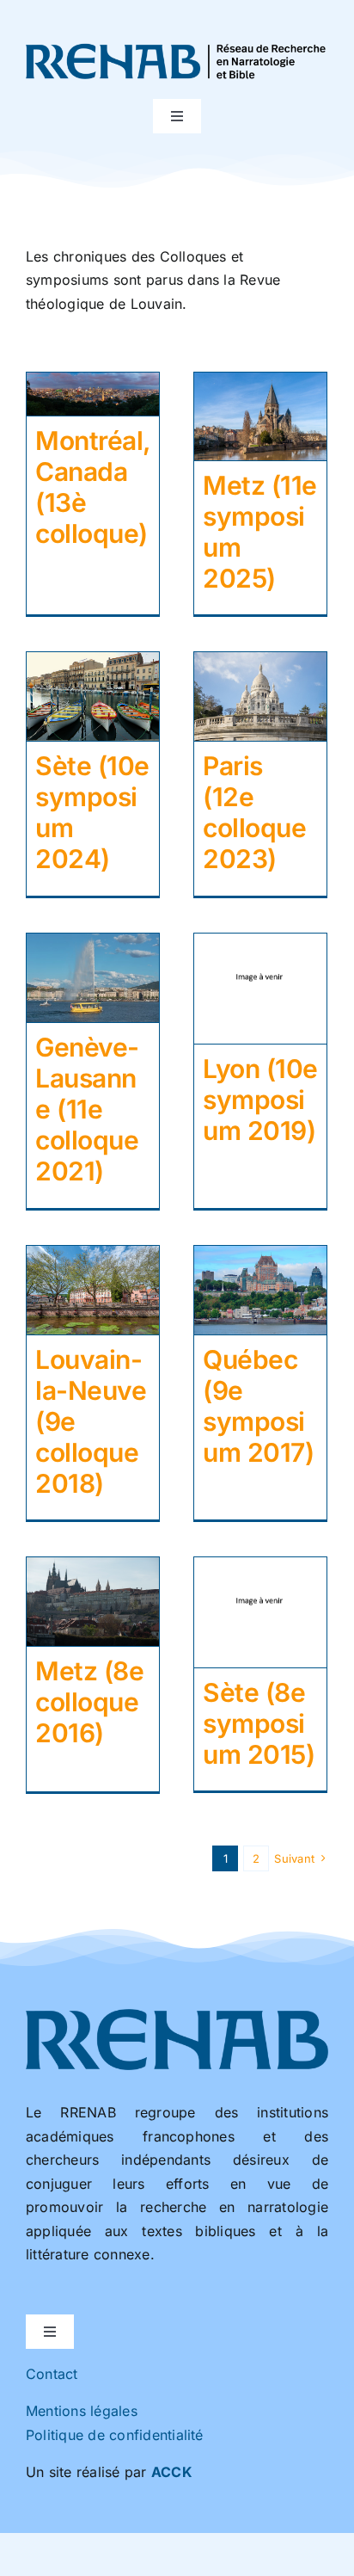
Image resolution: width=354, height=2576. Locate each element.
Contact (52, 2374)
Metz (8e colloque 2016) (89, 1702)
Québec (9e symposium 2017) (258, 1406)
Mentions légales (82, 2411)
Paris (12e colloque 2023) (254, 812)
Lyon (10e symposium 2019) (260, 1100)
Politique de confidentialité (115, 2435)
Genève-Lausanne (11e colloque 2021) (87, 1109)
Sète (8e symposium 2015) (259, 1723)
